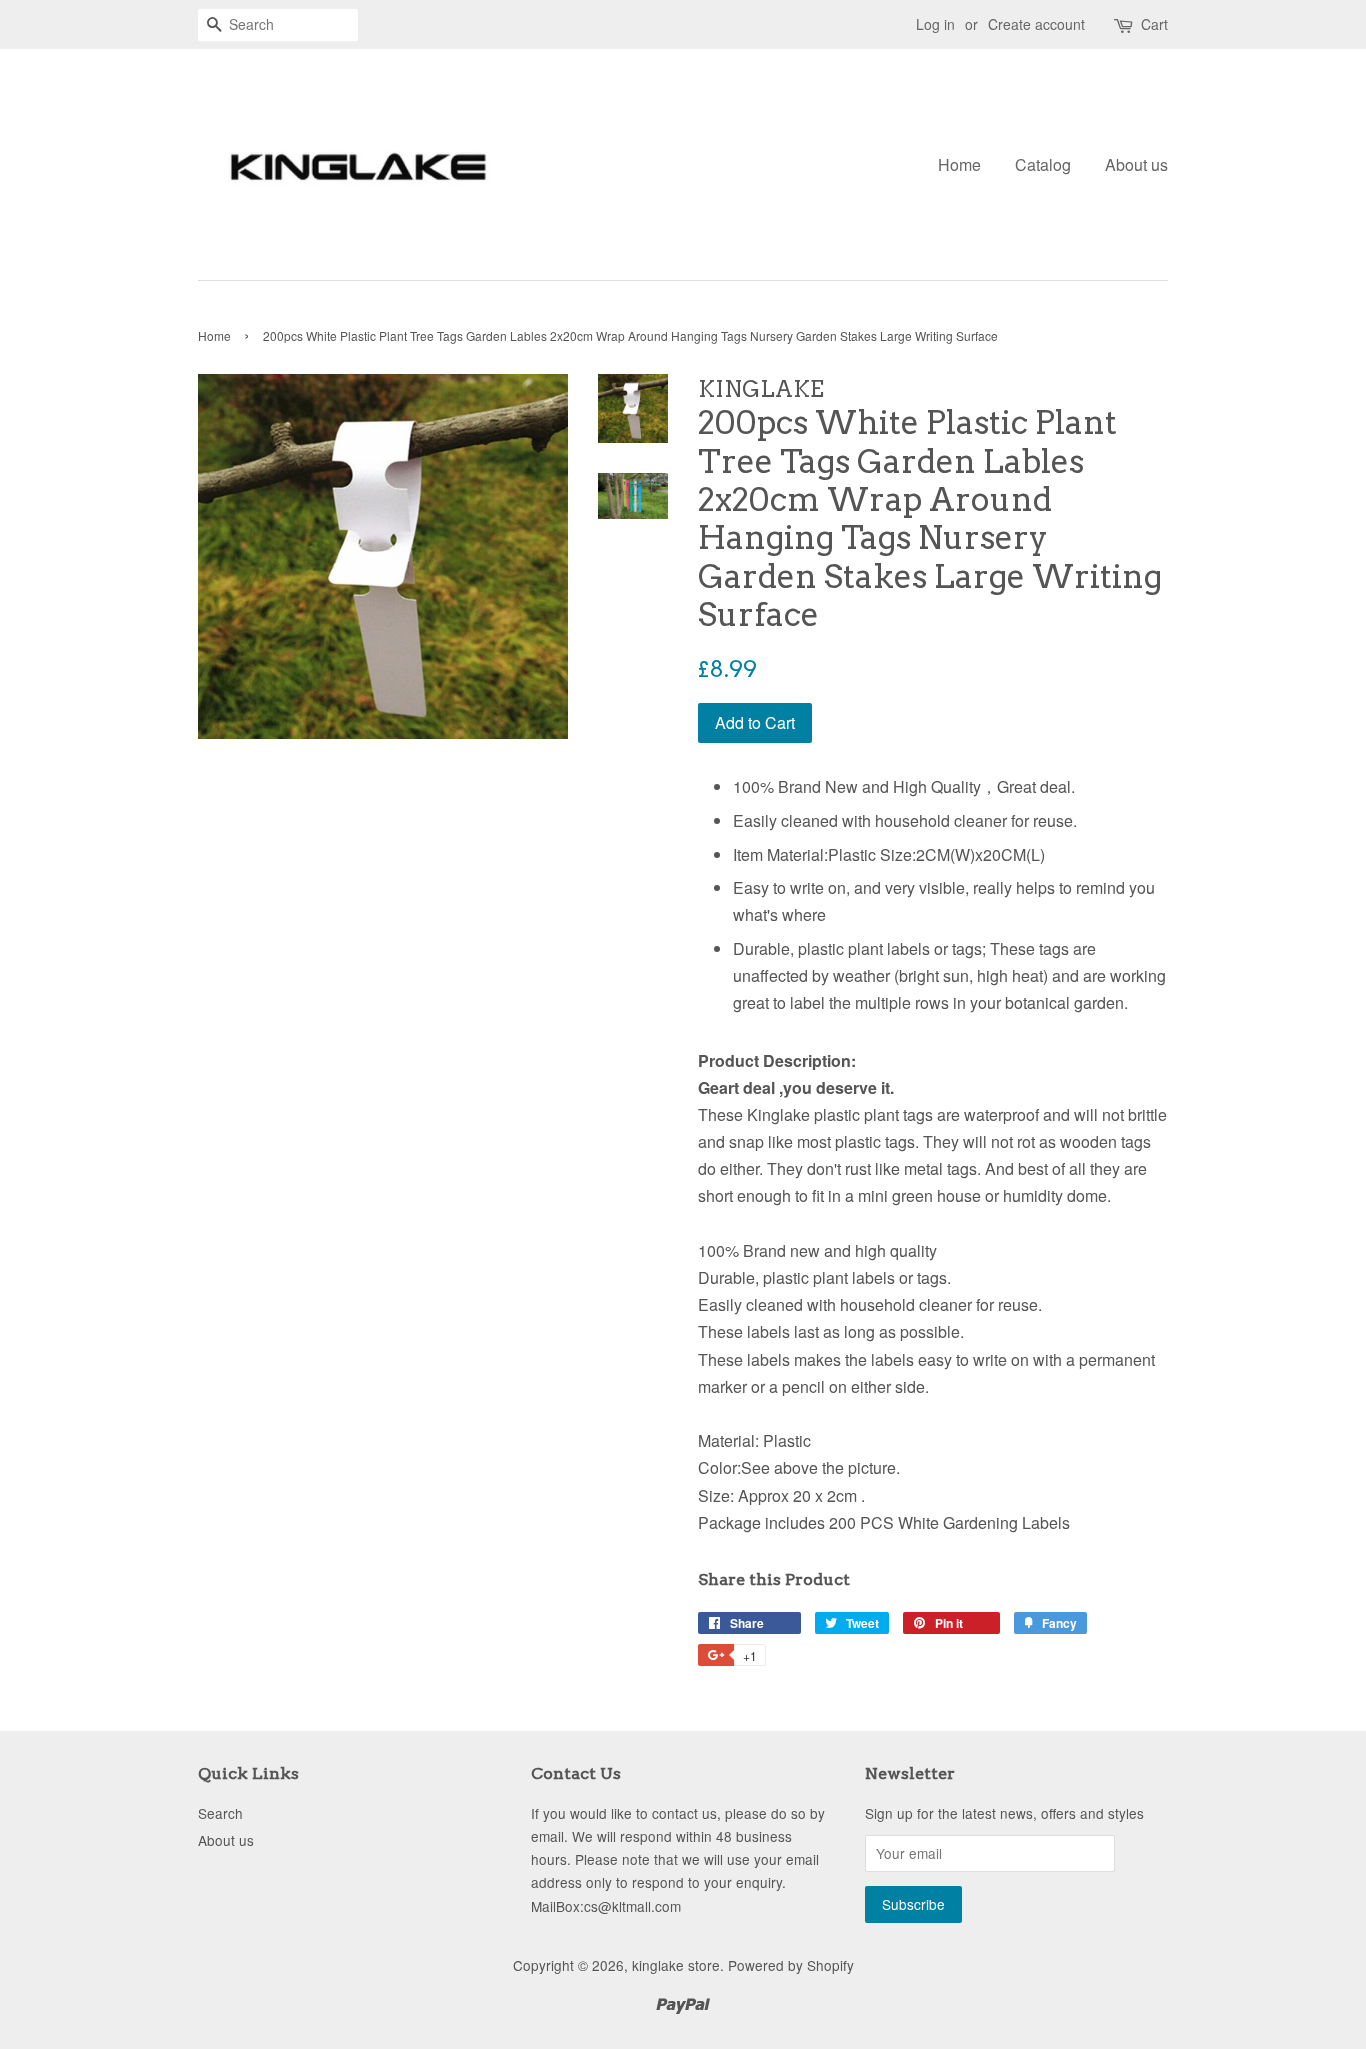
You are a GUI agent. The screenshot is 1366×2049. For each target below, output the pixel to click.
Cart (1154, 24)
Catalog (1043, 164)
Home (959, 164)
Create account (1036, 24)
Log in (935, 24)
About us (1136, 164)
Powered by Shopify (791, 1965)
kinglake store (676, 1965)
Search (220, 1813)
